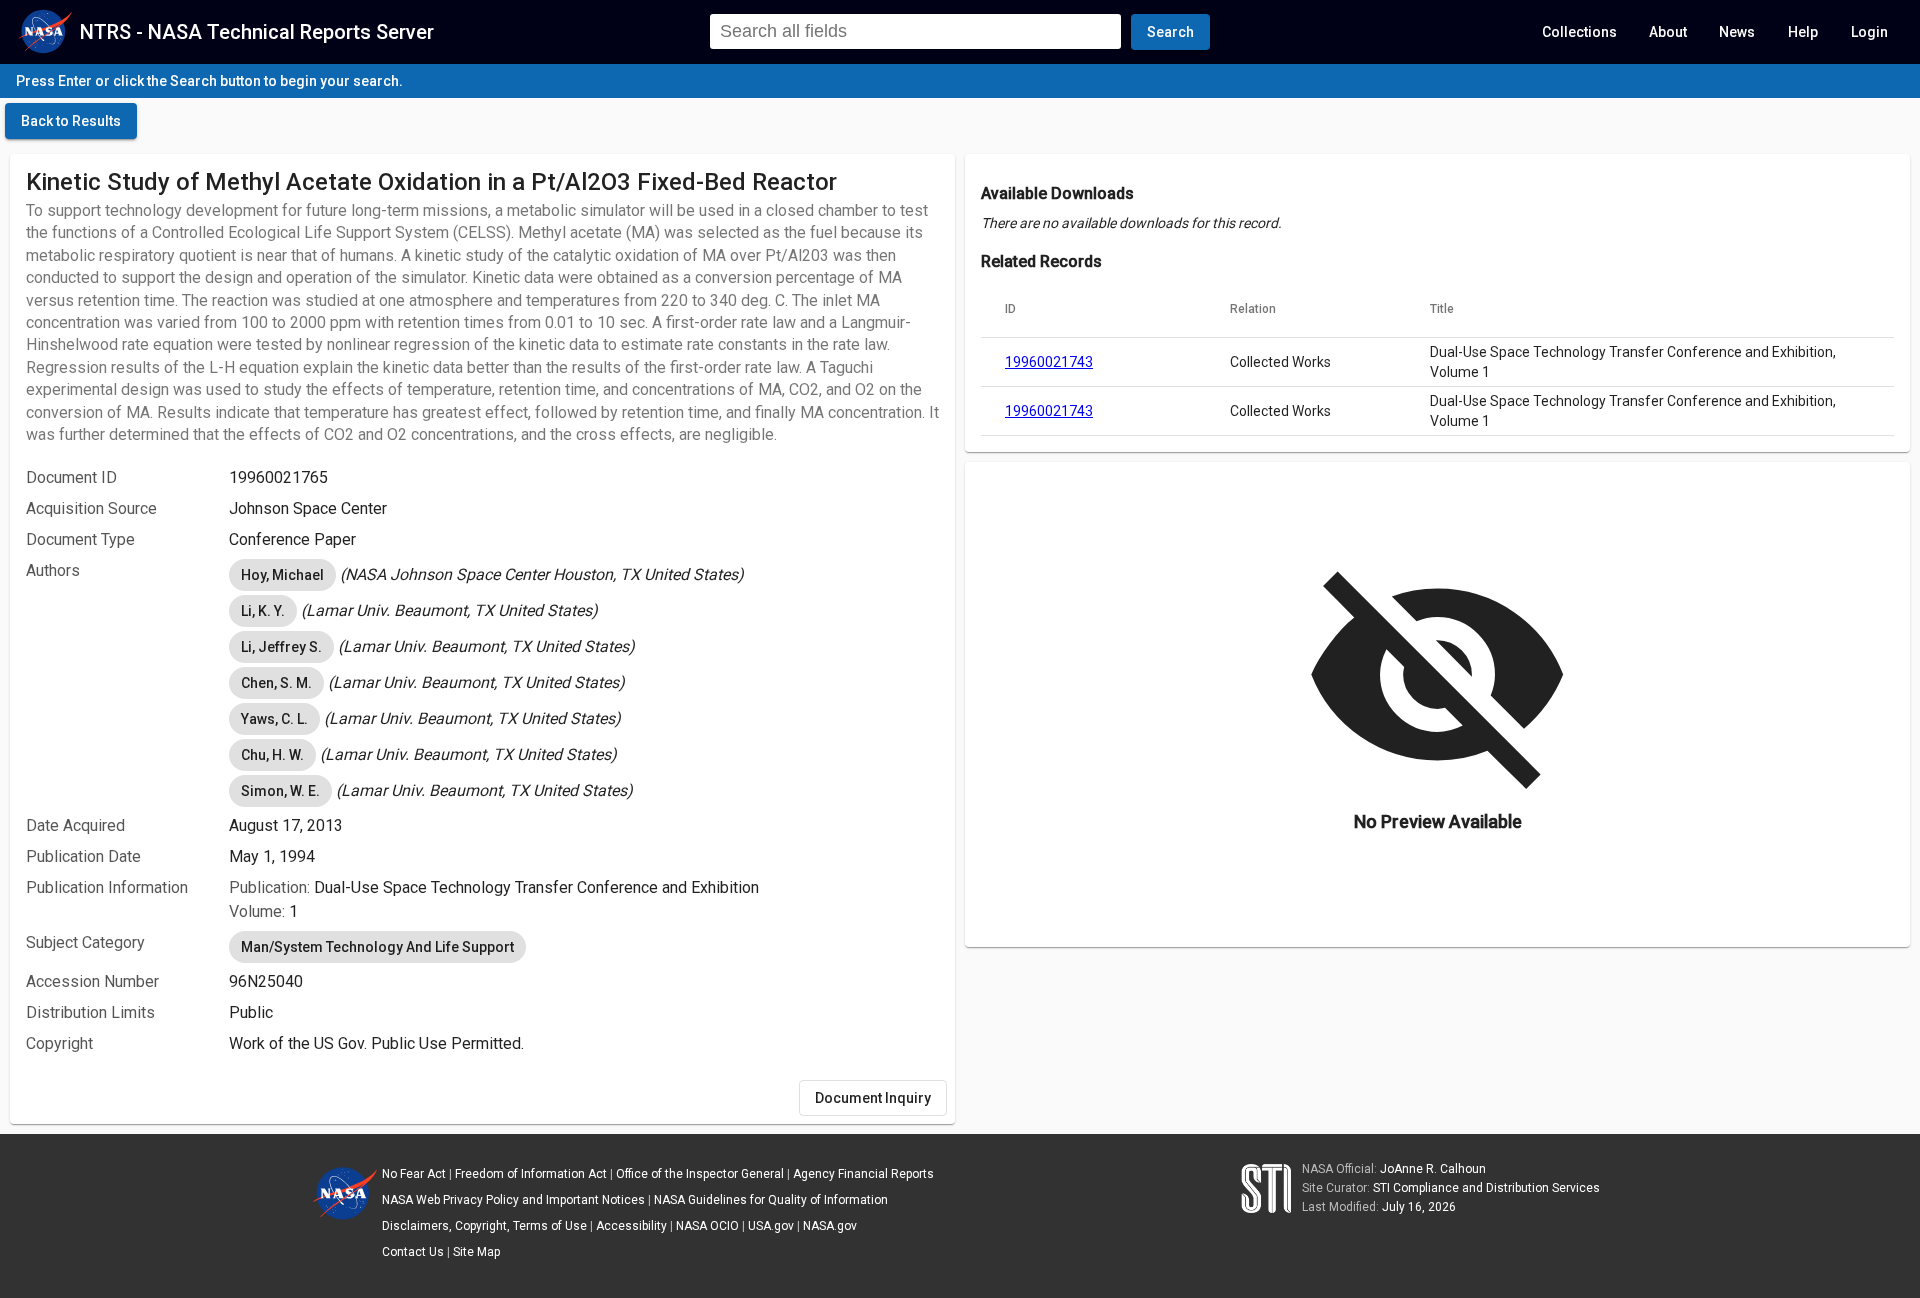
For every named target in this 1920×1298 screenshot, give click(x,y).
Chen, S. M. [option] (276, 683)
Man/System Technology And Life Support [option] (377, 947)
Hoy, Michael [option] (282, 575)
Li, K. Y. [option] (263, 611)
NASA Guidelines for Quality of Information (771, 1200)
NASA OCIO (707, 1226)
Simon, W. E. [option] (280, 791)
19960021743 (1049, 362)
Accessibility (631, 1226)
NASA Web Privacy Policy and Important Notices (513, 1200)
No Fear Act (414, 1174)
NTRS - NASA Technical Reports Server (257, 32)
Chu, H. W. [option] (272, 755)
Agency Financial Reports (863, 1174)
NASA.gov (830, 1226)
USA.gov (771, 1226)
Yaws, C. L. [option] (274, 719)
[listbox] (584, 575)
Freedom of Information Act (531, 1174)
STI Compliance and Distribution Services (1486, 1188)
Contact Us (413, 1252)
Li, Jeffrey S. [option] (281, 647)
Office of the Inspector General (700, 1174)
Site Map (476, 1252)
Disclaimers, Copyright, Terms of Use (484, 1226)
